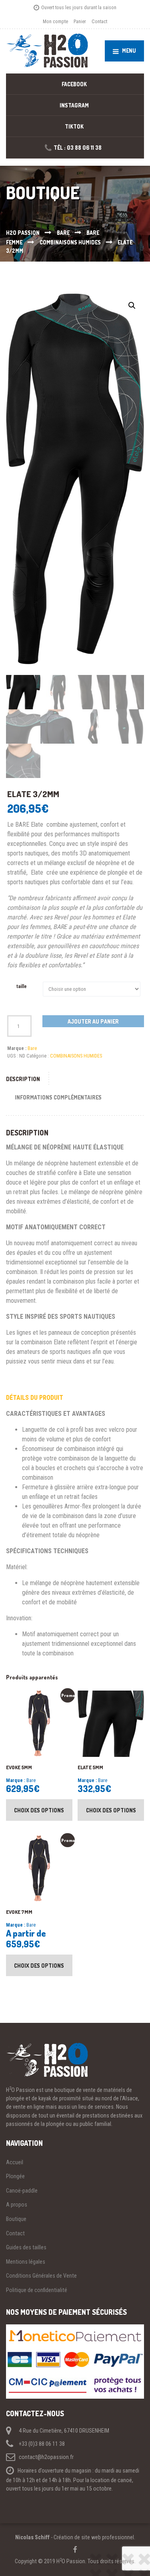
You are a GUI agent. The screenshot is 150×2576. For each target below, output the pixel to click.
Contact (99, 21)
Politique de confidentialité (37, 2290)
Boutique (16, 2219)
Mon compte (55, 21)
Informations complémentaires (58, 1097)
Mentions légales (26, 2262)
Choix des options (39, 1810)
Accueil (15, 2162)
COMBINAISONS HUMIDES (76, 1056)
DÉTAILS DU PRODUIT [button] (35, 1398)
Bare (32, 1048)
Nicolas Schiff (32, 2537)
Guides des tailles (26, 2247)
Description (23, 1079)
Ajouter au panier (93, 1021)
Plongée (15, 2176)
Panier (80, 21)
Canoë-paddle (22, 2191)
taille (22, 986)
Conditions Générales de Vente (41, 2276)
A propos (17, 2205)
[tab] (27, 1079)
